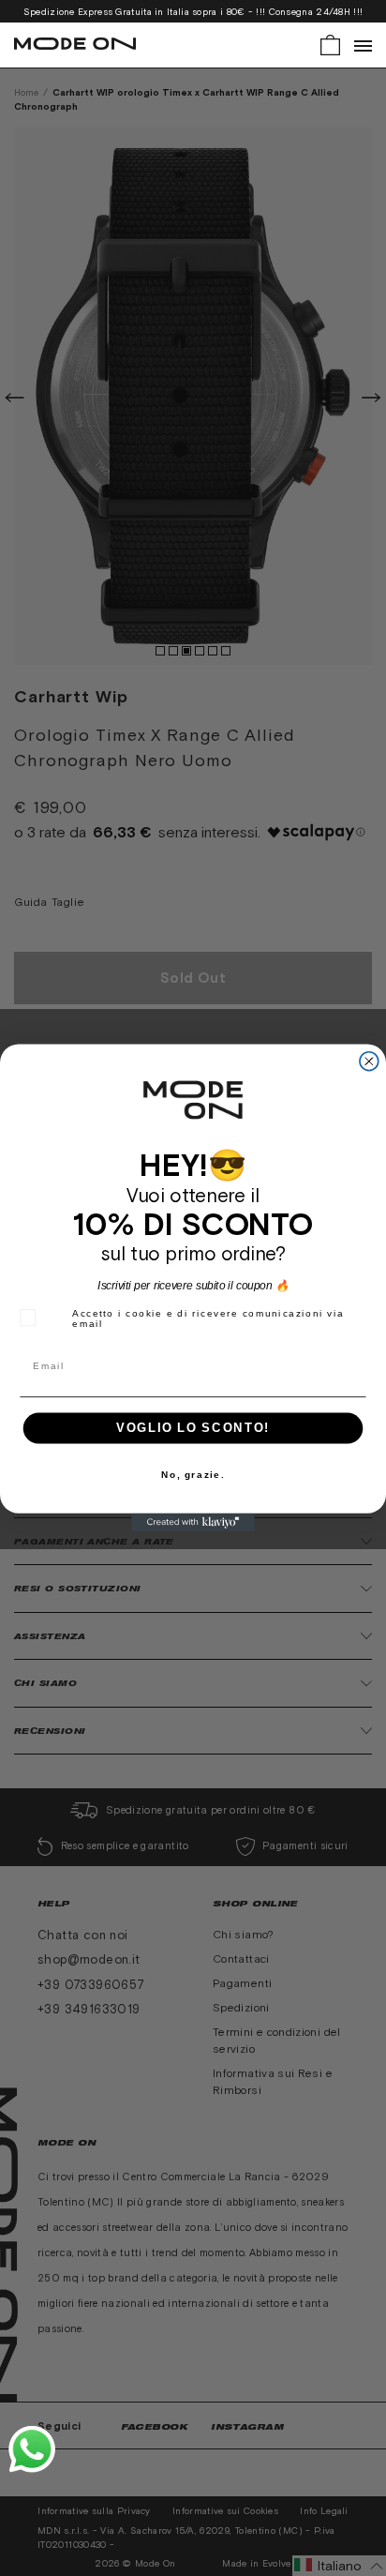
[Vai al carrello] (330, 44)
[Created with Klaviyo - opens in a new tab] (193, 1523)
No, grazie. (193, 1475)
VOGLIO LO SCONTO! (193, 1428)
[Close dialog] (369, 1062)
